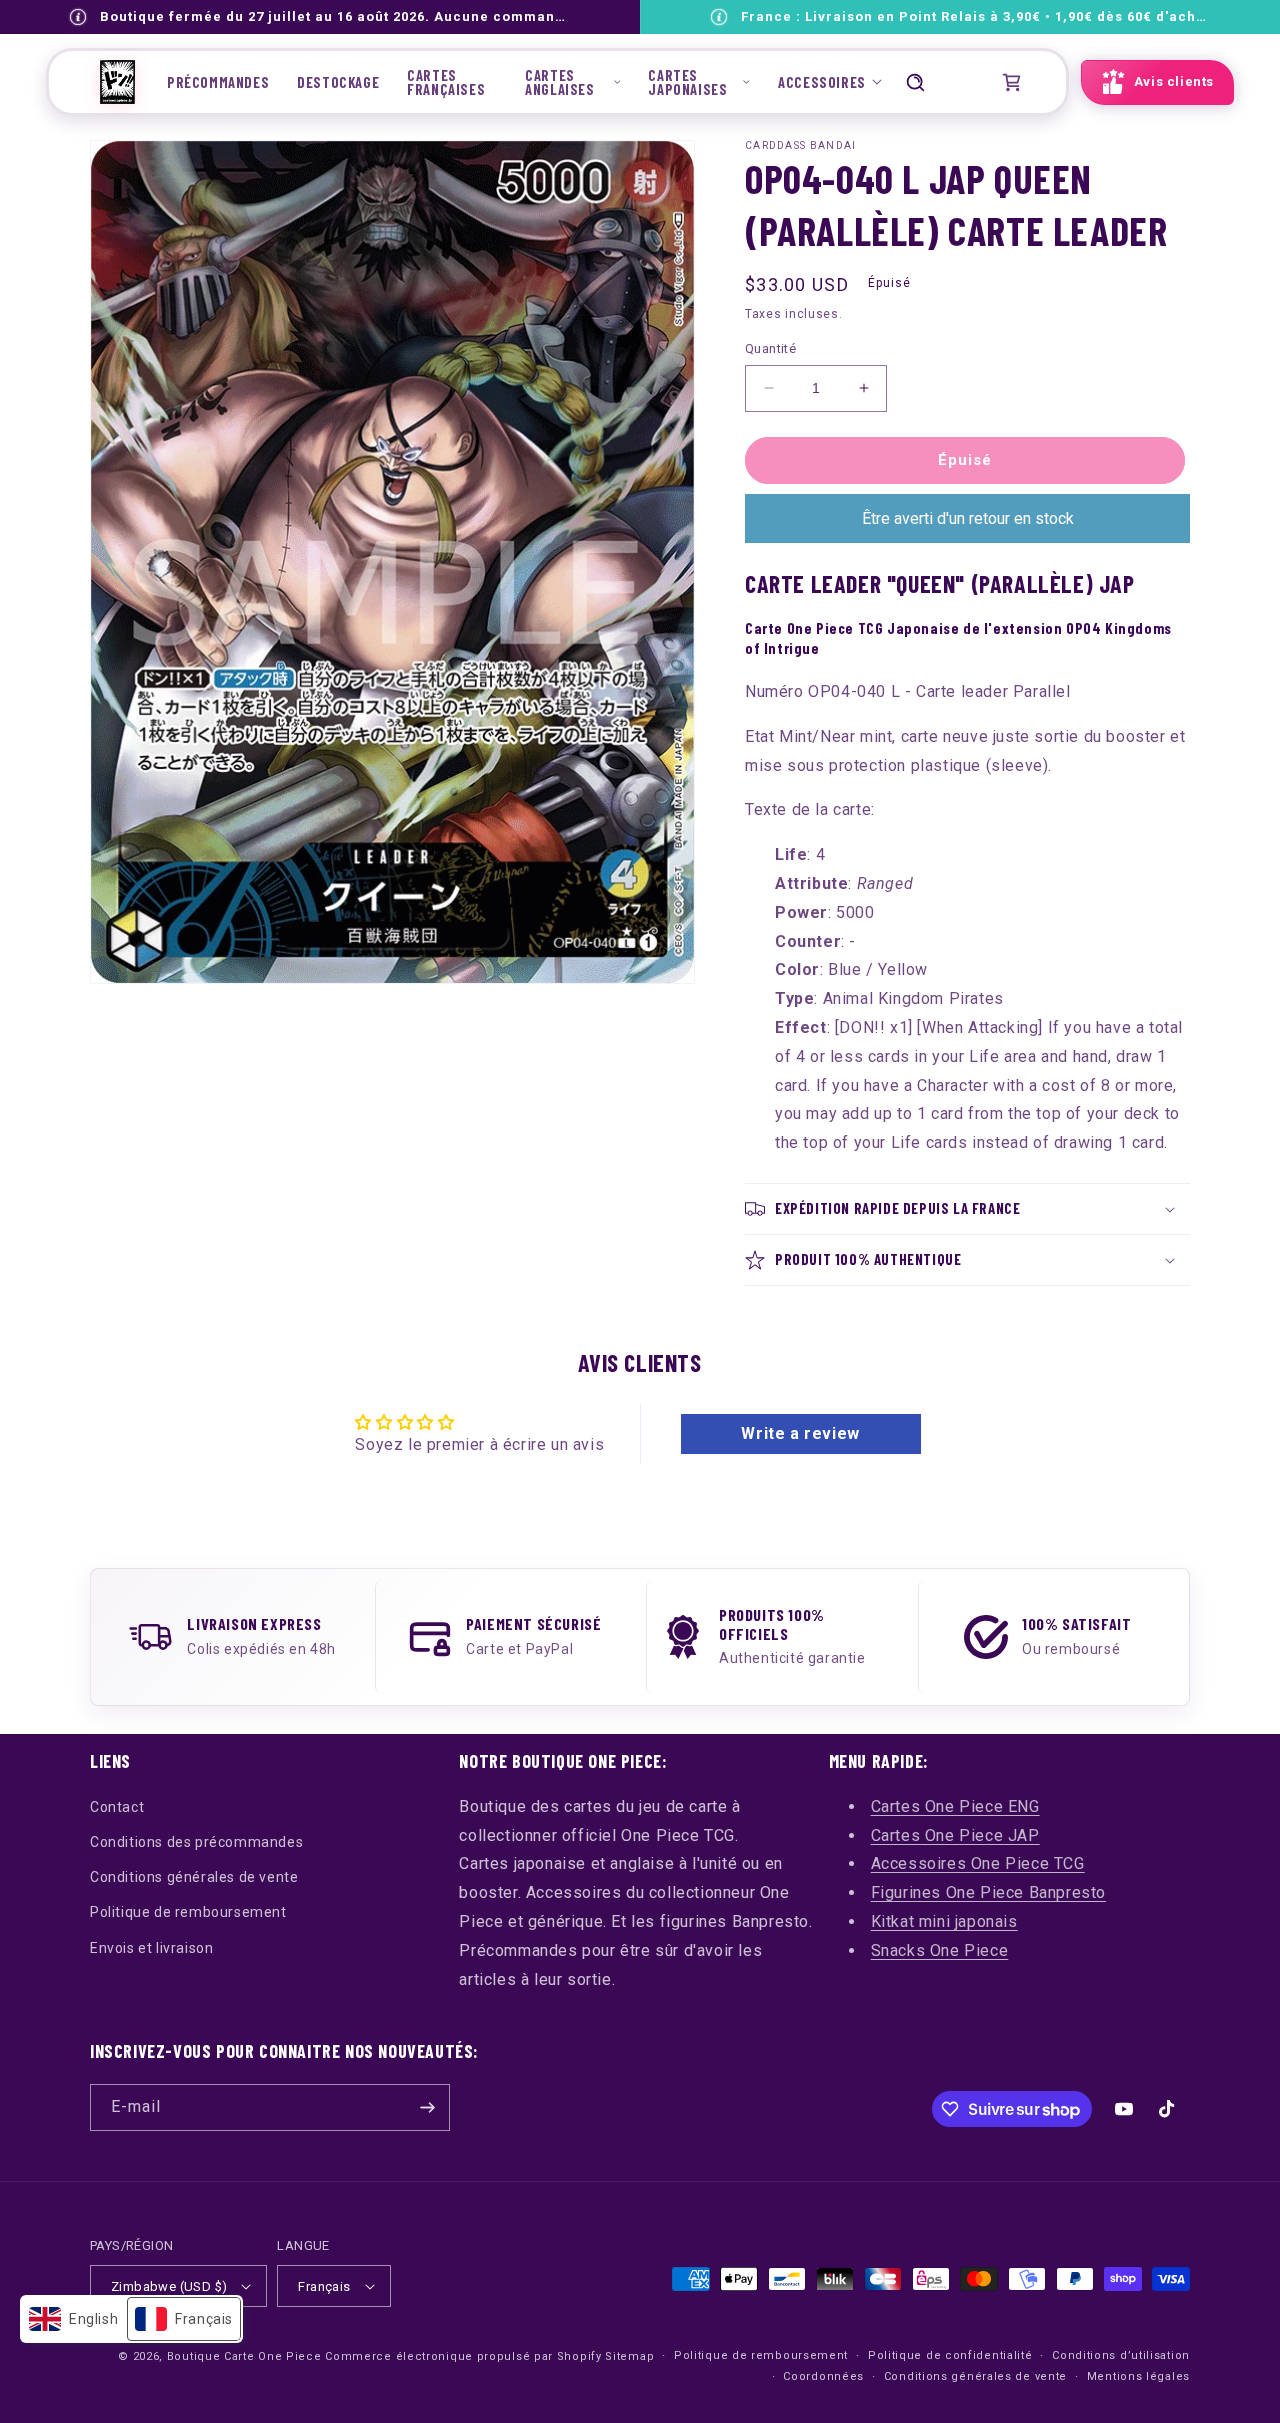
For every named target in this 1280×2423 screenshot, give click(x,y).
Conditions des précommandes (196, 1842)
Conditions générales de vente (194, 1877)
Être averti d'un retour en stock (968, 518)
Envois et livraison (151, 1948)
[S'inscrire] (427, 2107)
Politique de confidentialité (950, 2355)
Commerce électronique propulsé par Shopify (463, 2356)
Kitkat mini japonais (944, 1921)
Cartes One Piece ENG (955, 1806)
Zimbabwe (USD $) (169, 2286)
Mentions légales (1138, 2376)
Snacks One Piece (940, 1950)
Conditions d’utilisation (1121, 2355)
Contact (117, 1807)
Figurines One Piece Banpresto (988, 1892)
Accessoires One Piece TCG (978, 1863)
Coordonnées (823, 2376)
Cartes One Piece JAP (955, 1835)
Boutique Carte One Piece (244, 2356)
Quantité (770, 348)
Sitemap (629, 2356)
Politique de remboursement (188, 1912)
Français (324, 2286)
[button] (572, 82)
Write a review (800, 1433)
